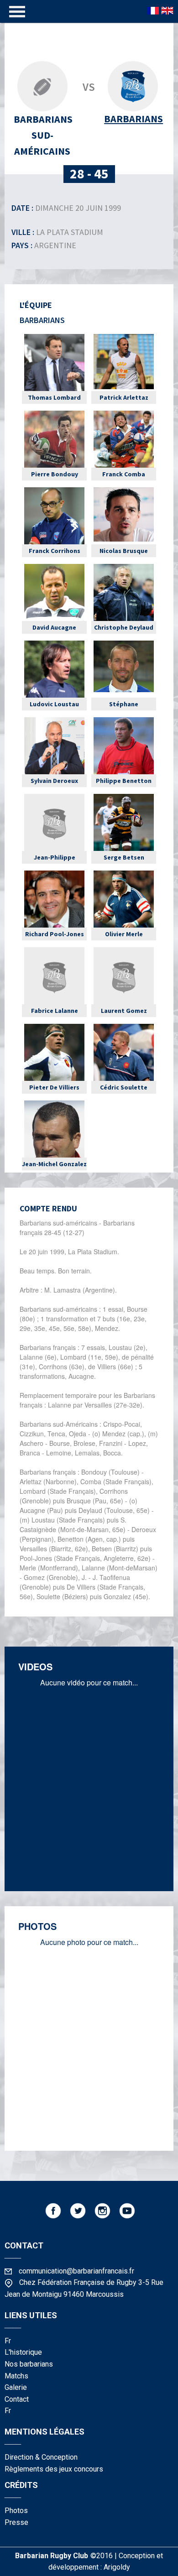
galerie (16, 2387)
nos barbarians (29, 2364)
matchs (16, 2376)
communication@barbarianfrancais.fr (76, 2271)
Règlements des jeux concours (54, 2469)
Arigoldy (117, 2567)
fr (8, 2341)
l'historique (23, 2352)
